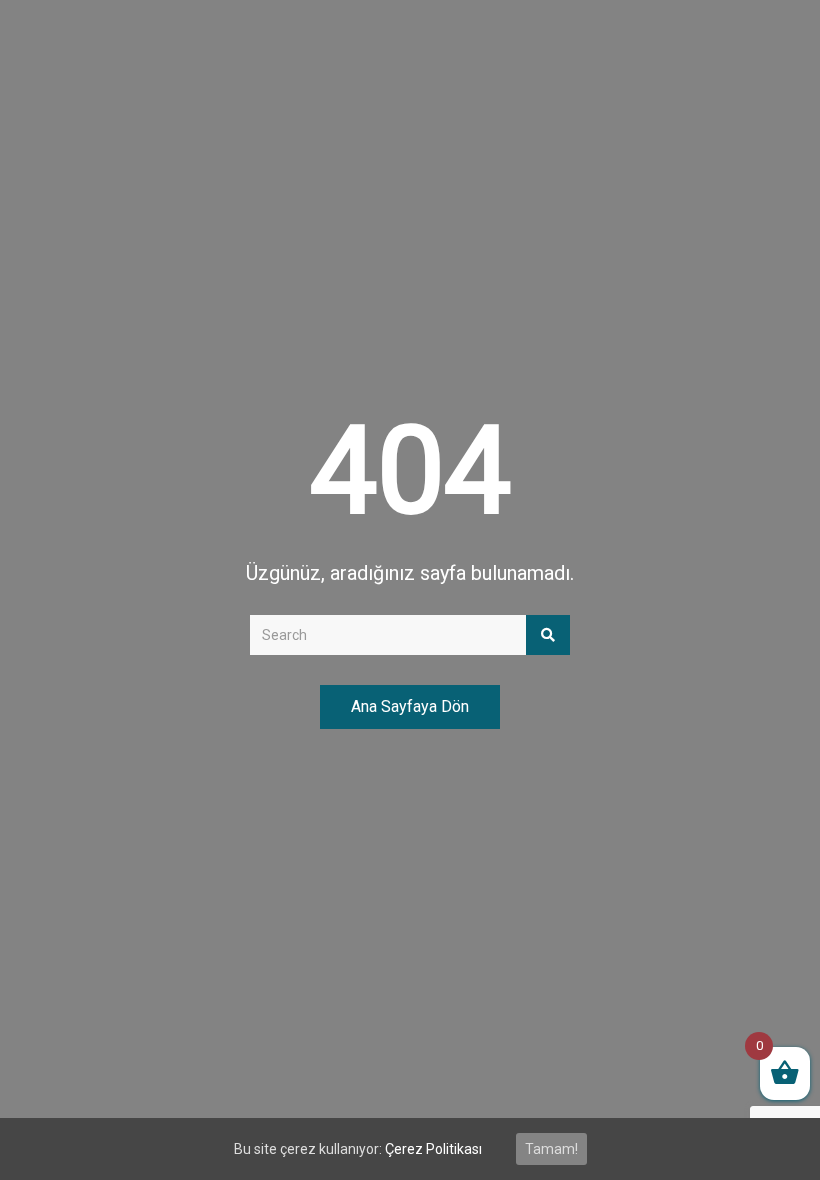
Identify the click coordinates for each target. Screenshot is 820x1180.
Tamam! (551, 1149)
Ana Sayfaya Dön (410, 706)
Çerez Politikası (433, 1149)
